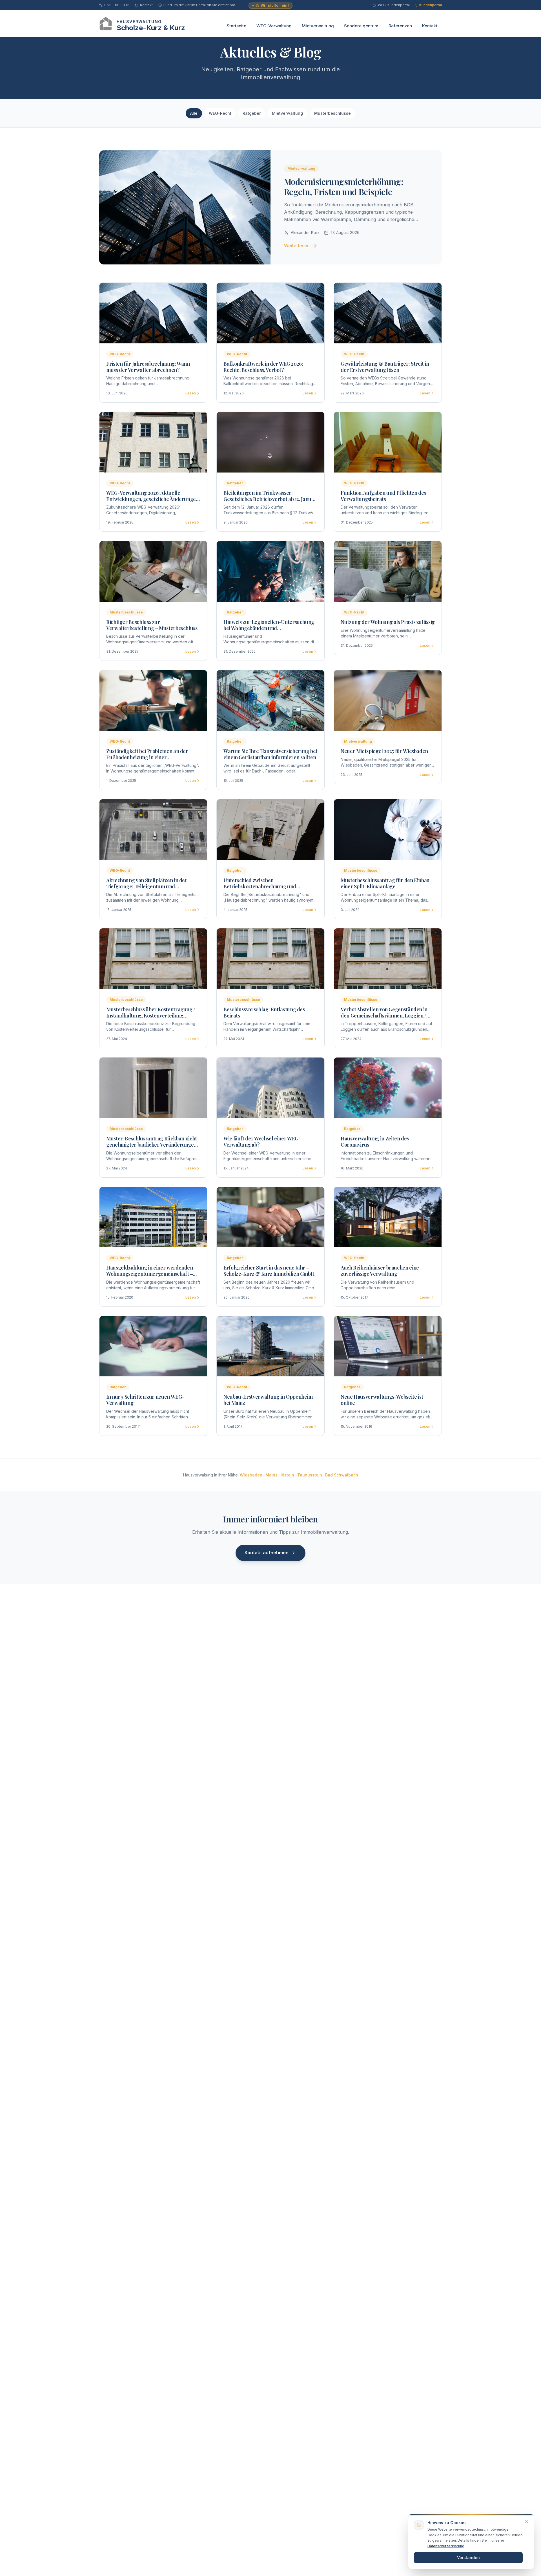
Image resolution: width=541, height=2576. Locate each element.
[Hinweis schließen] (527, 2522)
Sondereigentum (361, 26)
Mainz (271, 1475)
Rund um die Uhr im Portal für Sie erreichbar (199, 5)
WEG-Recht (220, 113)
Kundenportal (431, 5)
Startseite (236, 26)
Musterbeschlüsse (332, 113)
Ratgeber (252, 113)
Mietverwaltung (318, 26)
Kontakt (146, 5)
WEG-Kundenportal (394, 5)
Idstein (287, 1475)
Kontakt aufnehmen (267, 1553)
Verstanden (468, 2558)
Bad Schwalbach (342, 1475)
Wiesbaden (251, 1475)
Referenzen (400, 26)
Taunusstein (310, 1475)
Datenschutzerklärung (446, 2546)
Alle (194, 113)
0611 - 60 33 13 (117, 5)
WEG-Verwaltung (274, 26)
